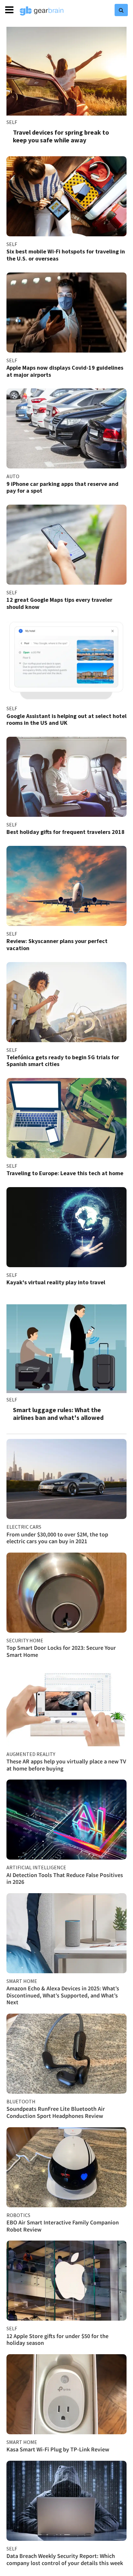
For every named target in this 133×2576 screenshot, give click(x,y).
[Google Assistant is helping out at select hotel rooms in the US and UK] (66, 661)
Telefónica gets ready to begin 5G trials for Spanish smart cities (63, 1061)
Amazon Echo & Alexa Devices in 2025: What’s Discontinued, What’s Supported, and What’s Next (63, 1995)
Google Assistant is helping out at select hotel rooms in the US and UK (66, 719)
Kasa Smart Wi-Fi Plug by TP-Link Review (58, 2449)
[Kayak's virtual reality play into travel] (66, 1227)
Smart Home (22, 1981)
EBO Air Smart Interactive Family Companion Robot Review (63, 2226)
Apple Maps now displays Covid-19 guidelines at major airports (65, 371)
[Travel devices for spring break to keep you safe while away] (66, 71)
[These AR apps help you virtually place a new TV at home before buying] (66, 1706)
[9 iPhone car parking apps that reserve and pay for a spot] (66, 428)
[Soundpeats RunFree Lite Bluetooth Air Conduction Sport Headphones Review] (66, 2054)
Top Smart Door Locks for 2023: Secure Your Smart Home (61, 1651)
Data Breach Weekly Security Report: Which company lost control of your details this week (65, 2559)
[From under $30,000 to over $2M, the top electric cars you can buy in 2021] (66, 1479)
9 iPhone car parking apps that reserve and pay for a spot (62, 487)
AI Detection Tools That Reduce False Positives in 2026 (65, 1878)
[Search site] (121, 10)
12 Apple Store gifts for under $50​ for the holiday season (57, 2340)
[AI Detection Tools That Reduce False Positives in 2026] (66, 1820)
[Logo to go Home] (42, 11)
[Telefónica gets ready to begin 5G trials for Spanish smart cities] (66, 1002)
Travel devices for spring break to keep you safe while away (61, 136)
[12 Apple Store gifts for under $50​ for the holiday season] (66, 2281)
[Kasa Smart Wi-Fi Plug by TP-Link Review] (66, 2394)
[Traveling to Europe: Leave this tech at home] (66, 1118)
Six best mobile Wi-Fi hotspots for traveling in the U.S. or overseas (66, 255)
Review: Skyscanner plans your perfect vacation (57, 944)
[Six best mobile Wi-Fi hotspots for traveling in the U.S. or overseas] (66, 196)
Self (12, 122)
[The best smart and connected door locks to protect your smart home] (66, 1593)
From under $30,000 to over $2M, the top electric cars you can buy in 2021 (57, 1538)
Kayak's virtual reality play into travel (56, 1282)
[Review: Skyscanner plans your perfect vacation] (66, 886)
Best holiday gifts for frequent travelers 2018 (66, 832)
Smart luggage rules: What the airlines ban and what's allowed (58, 1414)
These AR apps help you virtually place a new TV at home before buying (66, 1765)
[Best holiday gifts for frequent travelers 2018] (66, 777)
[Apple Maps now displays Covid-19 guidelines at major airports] (66, 313)
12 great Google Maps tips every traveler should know (59, 603)
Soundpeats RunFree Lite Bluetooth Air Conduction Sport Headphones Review (56, 2112)
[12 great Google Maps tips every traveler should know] (66, 545)
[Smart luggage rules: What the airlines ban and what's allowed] (66, 1349)
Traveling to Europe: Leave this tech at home (65, 1173)
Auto (13, 476)
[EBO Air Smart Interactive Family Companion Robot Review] (66, 2167)
